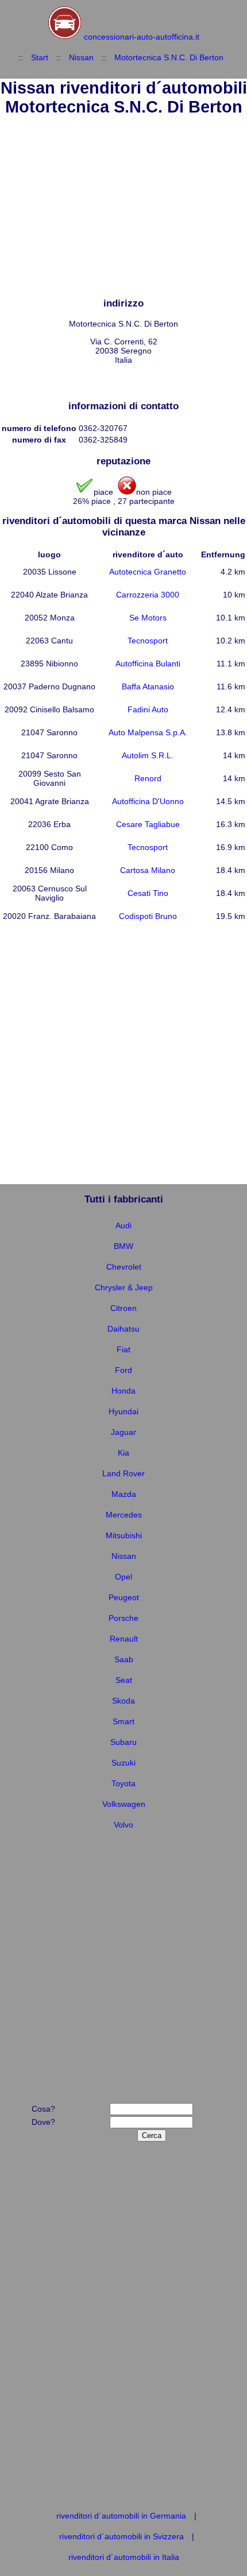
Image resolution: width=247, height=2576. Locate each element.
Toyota (123, 1783)
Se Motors (148, 618)
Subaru (123, 1742)
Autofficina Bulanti (148, 664)
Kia (123, 1453)
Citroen (123, 1308)
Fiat (123, 1349)
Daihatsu (123, 1329)
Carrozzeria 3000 (148, 595)
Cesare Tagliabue (148, 824)
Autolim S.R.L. (148, 755)
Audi (123, 1225)
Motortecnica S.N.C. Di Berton (169, 57)
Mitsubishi (124, 1535)
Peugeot (124, 1597)
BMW (123, 1246)
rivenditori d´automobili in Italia (124, 2557)
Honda (123, 1391)
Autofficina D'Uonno (148, 801)
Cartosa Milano (148, 870)
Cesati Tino (148, 893)
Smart (123, 1721)
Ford (123, 1370)
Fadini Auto (148, 709)
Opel (123, 1577)
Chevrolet (124, 1267)
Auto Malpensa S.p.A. (148, 732)
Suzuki (123, 1763)
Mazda (124, 1494)
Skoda (123, 1701)
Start (40, 57)
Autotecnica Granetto (148, 572)
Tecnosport (148, 641)
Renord (148, 778)
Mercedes (124, 1515)
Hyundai (123, 1411)
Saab (124, 1659)
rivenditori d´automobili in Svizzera (121, 2536)
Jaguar (123, 1432)
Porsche (123, 1618)
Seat (124, 1680)
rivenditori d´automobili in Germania (121, 2516)
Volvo (123, 1825)
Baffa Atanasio (148, 686)
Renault (124, 1639)
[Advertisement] (123, 208)
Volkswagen (124, 1804)
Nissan (81, 57)
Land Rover (123, 1473)
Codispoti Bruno (148, 916)
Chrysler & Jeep (124, 1287)
